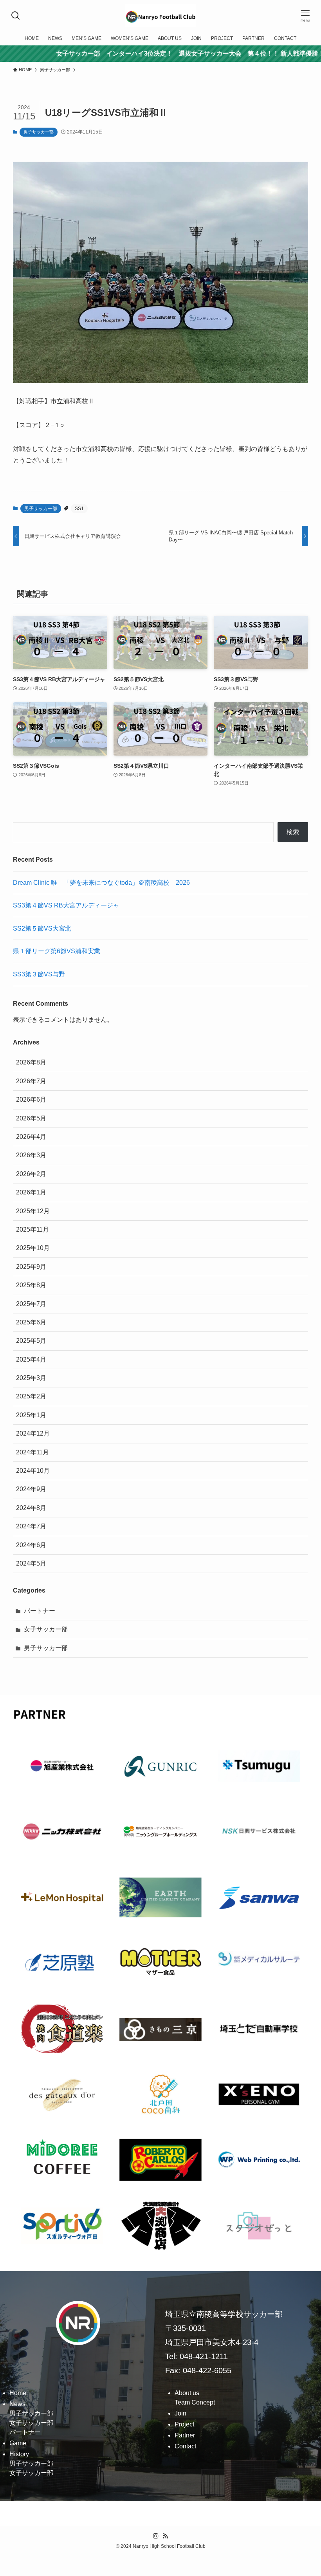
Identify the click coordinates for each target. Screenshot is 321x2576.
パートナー (40, 1611)
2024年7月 (31, 1526)
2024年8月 (31, 1508)
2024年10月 (33, 1471)
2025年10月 (33, 1248)
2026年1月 (31, 1192)
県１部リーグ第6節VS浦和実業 (57, 951)
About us (187, 2393)
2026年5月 (31, 1118)
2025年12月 (33, 1211)
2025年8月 (31, 1285)
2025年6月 (31, 1322)
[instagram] (156, 2536)
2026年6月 (31, 1099)
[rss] (165, 2536)
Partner (185, 2435)
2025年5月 (31, 1341)
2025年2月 (31, 1396)
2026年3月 (31, 1155)
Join (180, 2413)
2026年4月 (31, 1137)
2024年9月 (31, 1489)
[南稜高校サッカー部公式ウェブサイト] (160, 16)
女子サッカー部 (46, 1629)
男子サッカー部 (39, 132)
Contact (185, 2446)
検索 (293, 832)
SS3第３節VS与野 (39, 974)
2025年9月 (31, 1267)
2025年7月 (31, 1304)
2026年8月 (31, 1062)
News (17, 2404)
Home (18, 2393)
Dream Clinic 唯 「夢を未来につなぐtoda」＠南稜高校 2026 (101, 883)
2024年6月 (31, 1545)
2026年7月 (31, 1081)
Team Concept (195, 2402)
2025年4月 (31, 1359)
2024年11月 (32, 1452)
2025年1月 (31, 1415)
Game (18, 2443)
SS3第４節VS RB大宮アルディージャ (66, 905)
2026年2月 (31, 1174)
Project (184, 2424)
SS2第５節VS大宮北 (42, 928)
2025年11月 (32, 1229)
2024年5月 (31, 1563)
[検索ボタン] (16, 16)
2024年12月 (33, 1433)
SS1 (79, 509)
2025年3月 (31, 1378)
